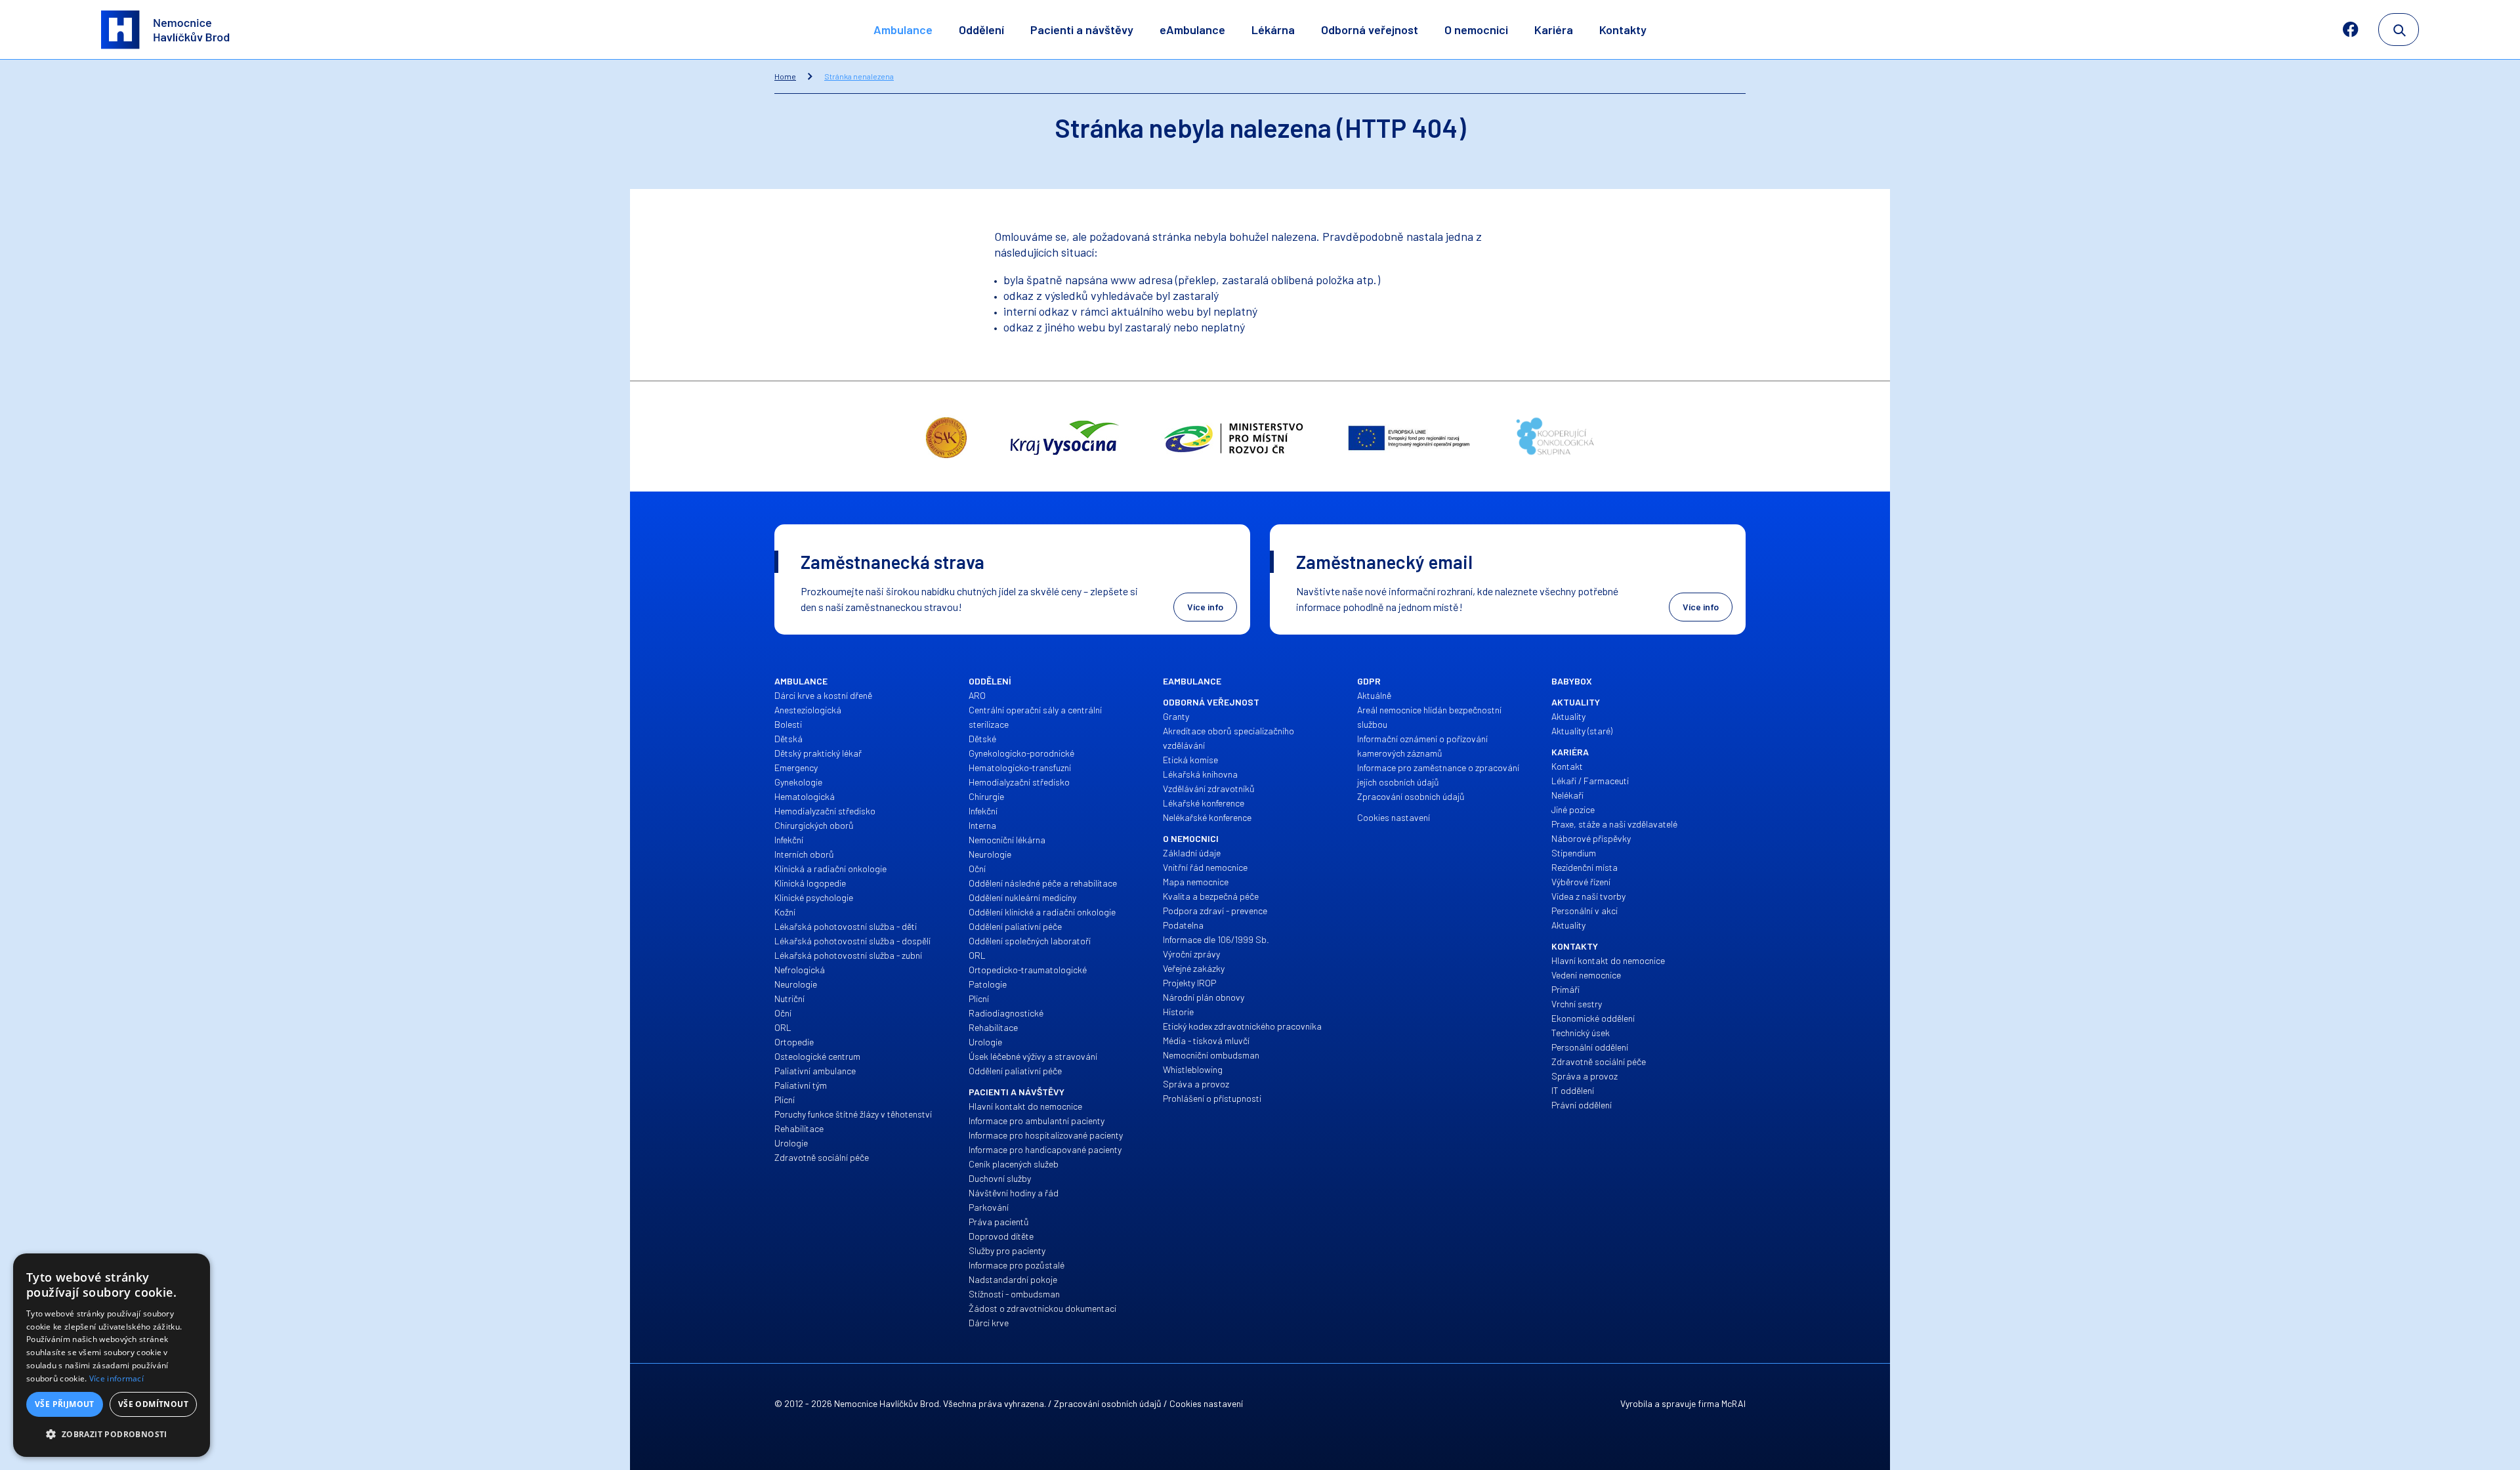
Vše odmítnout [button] (153, 1404)
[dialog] (112, 1355)
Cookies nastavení (1206, 1403)
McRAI (1733, 1403)
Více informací (116, 1378)
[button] (112, 1435)
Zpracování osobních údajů (1108, 1403)
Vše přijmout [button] (65, 1404)
